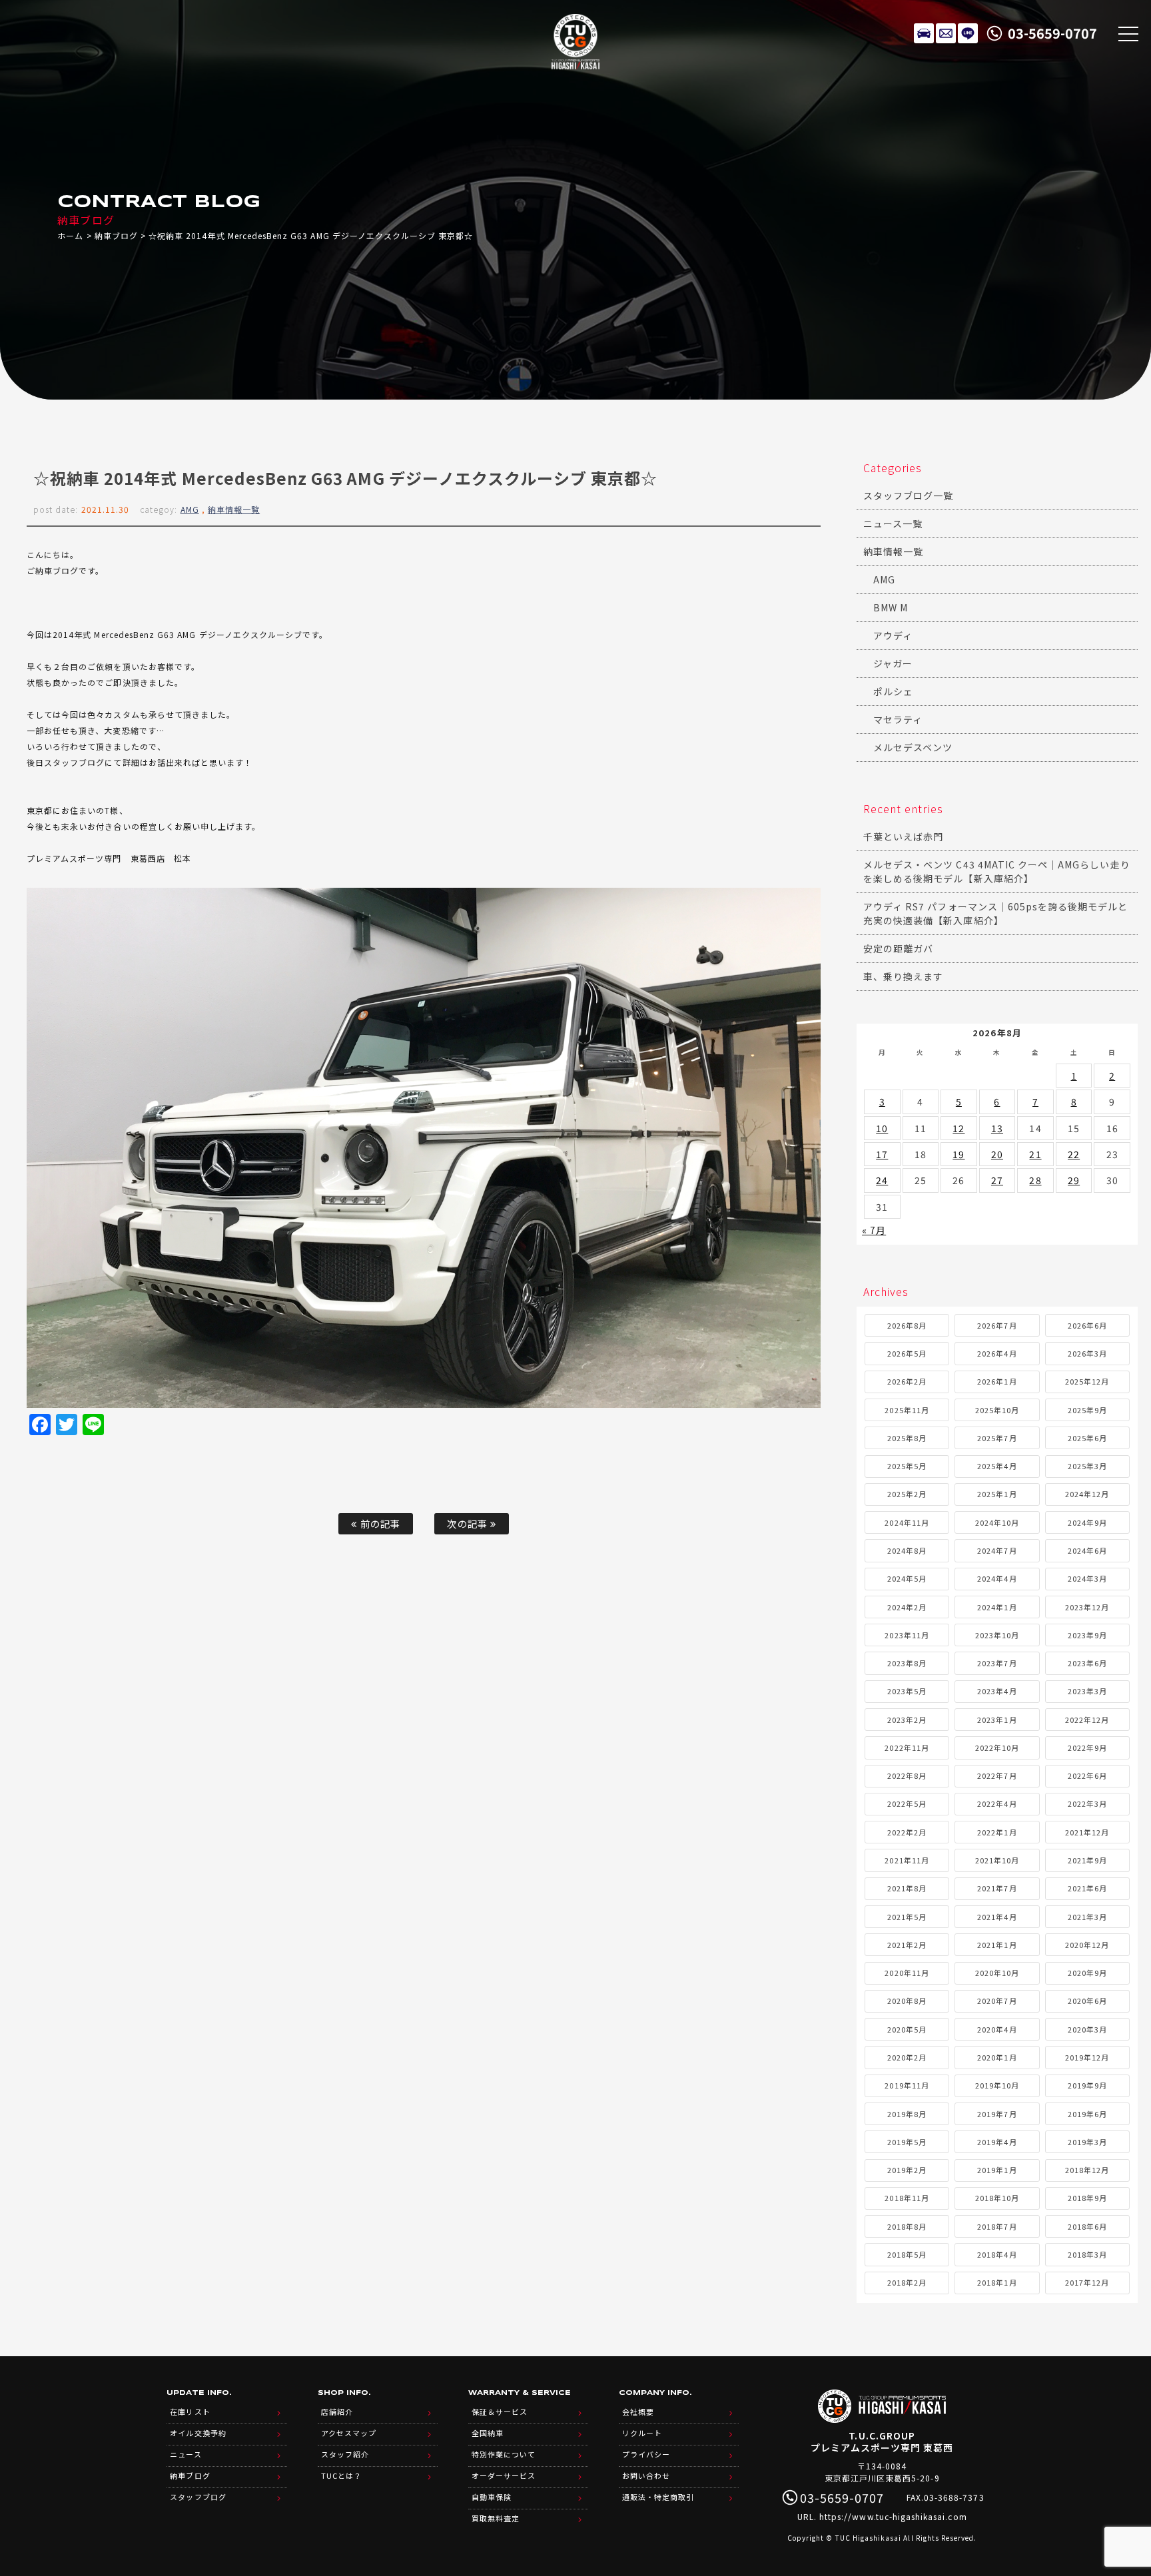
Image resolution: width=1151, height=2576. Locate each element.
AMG (190, 509)
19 (959, 1154)
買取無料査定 (496, 2518)
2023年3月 (1087, 1691)
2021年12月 (1087, 1832)
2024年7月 (997, 1550)
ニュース (186, 2454)
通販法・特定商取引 (658, 2497)
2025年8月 (907, 1438)
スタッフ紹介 (345, 2454)
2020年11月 (907, 1973)
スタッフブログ (198, 2497)
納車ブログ (116, 235)
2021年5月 (907, 1917)
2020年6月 (1087, 2001)
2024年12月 (1087, 1494)
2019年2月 (907, 2170)
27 (997, 1180)
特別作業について (504, 2454)
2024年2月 (907, 1607)
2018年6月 (1087, 2226)
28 (1035, 1180)
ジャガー (893, 663)
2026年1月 (997, 1381)
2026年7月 (997, 1325)
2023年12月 (1087, 1607)
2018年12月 (1087, 2170)
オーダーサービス (504, 2475)
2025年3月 (1087, 1466)
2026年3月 (1087, 1353)
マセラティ (898, 719)
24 (882, 1180)
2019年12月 (1087, 2057)
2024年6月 (1087, 1550)
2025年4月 (997, 1466)
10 (882, 1128)
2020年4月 (997, 2029)
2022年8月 (907, 1775)
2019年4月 (997, 2142)
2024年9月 (1087, 1522)
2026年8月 (907, 1325)
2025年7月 (997, 1438)
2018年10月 (997, 2198)
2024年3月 (1087, 1578)
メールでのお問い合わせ (946, 33)
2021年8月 (907, 1888)
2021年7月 (997, 1888)
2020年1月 (997, 2057)
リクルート (642, 2433)
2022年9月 (1087, 1748)
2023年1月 (997, 1720)
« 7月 (874, 1230)
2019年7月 (997, 2114)
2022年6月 (1087, 1775)
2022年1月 (997, 1832)
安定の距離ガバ (898, 948)
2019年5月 (907, 2142)
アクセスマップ (349, 2433)
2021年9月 (1087, 1860)
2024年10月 (997, 1522)
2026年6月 (1087, 1325)
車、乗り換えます (903, 976)
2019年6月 (1087, 2114)
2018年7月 (997, 2226)
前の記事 (379, 1523)
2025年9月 (1087, 1410)
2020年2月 (907, 2057)
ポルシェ (893, 691)
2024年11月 (907, 1522)
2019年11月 (907, 2085)
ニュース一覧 (893, 523)
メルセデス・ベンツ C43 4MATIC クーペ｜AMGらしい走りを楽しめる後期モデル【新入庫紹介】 (997, 871)
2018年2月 (907, 2282)
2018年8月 (907, 2226)
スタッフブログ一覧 (908, 495)
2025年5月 (907, 1466)
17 (882, 1154)
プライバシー (646, 2454)
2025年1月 (997, 1494)
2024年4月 (997, 1578)
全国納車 (488, 2433)
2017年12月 (1087, 2282)
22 (1074, 1154)
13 (997, 1128)
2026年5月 (907, 1353)
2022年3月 (1087, 1803)
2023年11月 (907, 1635)
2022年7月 (997, 1775)
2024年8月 (907, 1550)
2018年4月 (997, 2254)
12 (959, 1128)
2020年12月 (1087, 1945)
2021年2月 (907, 1945)
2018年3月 (1087, 2254)
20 (997, 1154)
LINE (968, 33)
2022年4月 (997, 1803)
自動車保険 (492, 2497)
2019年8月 (907, 2114)
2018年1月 (997, 2282)
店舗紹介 (337, 2412)
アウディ (893, 635)
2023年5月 (907, 1691)
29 (1074, 1180)
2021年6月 (1087, 1888)
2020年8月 (907, 2001)
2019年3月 (1087, 2142)
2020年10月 (997, 1973)
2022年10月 (997, 1748)
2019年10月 (997, 2085)
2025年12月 (1087, 1381)
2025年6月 (1087, 1438)
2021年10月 (997, 1860)
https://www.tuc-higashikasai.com (893, 2516)
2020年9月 (1087, 1973)
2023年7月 (997, 1663)
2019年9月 (1087, 2085)
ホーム (70, 235)
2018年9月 (1087, 2198)
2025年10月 (997, 1410)
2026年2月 (907, 1381)
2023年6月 (1087, 1663)
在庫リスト (924, 33)
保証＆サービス (500, 2412)
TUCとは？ (341, 2475)
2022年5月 (907, 1803)
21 (1035, 1154)
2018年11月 (907, 2198)
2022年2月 (907, 1832)
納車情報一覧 (234, 509)
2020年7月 (997, 2001)
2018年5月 (907, 2254)
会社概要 (638, 2412)
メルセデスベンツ (913, 747)
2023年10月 (997, 1635)
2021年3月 (1087, 1917)
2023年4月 (997, 1691)
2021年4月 (997, 1917)
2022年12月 (1087, 1720)
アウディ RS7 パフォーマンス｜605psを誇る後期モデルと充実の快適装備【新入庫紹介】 (996, 913)
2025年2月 (907, 1494)
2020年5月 (907, 2029)
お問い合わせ (646, 2475)
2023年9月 (1087, 1635)
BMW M (891, 607)
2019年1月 (997, 2170)
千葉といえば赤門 (903, 836)
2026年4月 (997, 1353)
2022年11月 (907, 1748)
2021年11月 (907, 1860)
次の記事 (468, 1523)
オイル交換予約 (198, 2433)
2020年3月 (1087, 2029)
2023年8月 (907, 1663)
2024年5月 (907, 1578)
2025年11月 (907, 1410)
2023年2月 (907, 1720)
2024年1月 (997, 1607)
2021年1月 (997, 1945)
